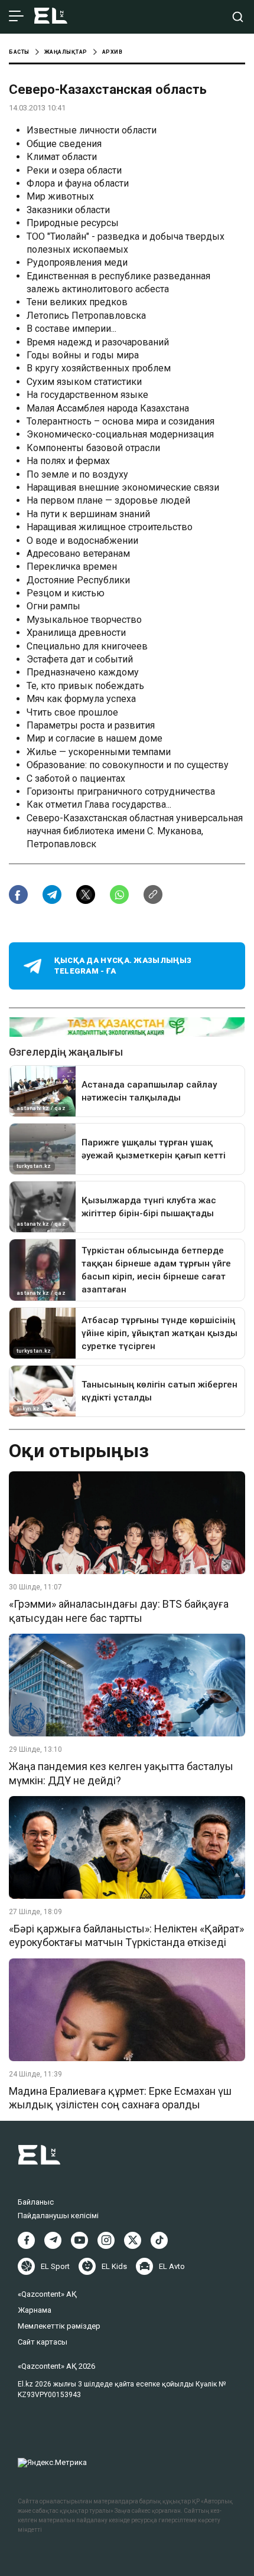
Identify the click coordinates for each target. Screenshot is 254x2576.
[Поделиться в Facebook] (18, 894)
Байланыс (36, 2202)
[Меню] (16, 17)
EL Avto (172, 2266)
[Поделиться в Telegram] (52, 894)
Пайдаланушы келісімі (58, 2216)
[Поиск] (238, 17)
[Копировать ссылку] (153, 894)
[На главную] (51, 17)
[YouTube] (79, 2240)
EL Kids (114, 2266)
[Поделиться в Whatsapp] (119, 894)
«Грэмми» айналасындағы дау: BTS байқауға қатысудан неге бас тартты (119, 1611)
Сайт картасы (43, 2342)
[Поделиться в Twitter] (86, 894)
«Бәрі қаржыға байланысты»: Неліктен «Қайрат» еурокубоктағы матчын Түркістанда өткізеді (126, 1935)
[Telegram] (53, 2240)
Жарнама (35, 2310)
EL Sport (55, 2266)
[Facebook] (26, 2240)
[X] (133, 2240)
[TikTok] (159, 2240)
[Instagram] (106, 2240)
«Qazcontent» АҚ (47, 2294)
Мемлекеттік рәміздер (59, 2326)
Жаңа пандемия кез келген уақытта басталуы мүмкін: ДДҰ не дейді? (121, 1773)
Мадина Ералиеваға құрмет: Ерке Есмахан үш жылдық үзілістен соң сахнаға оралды (120, 2098)
